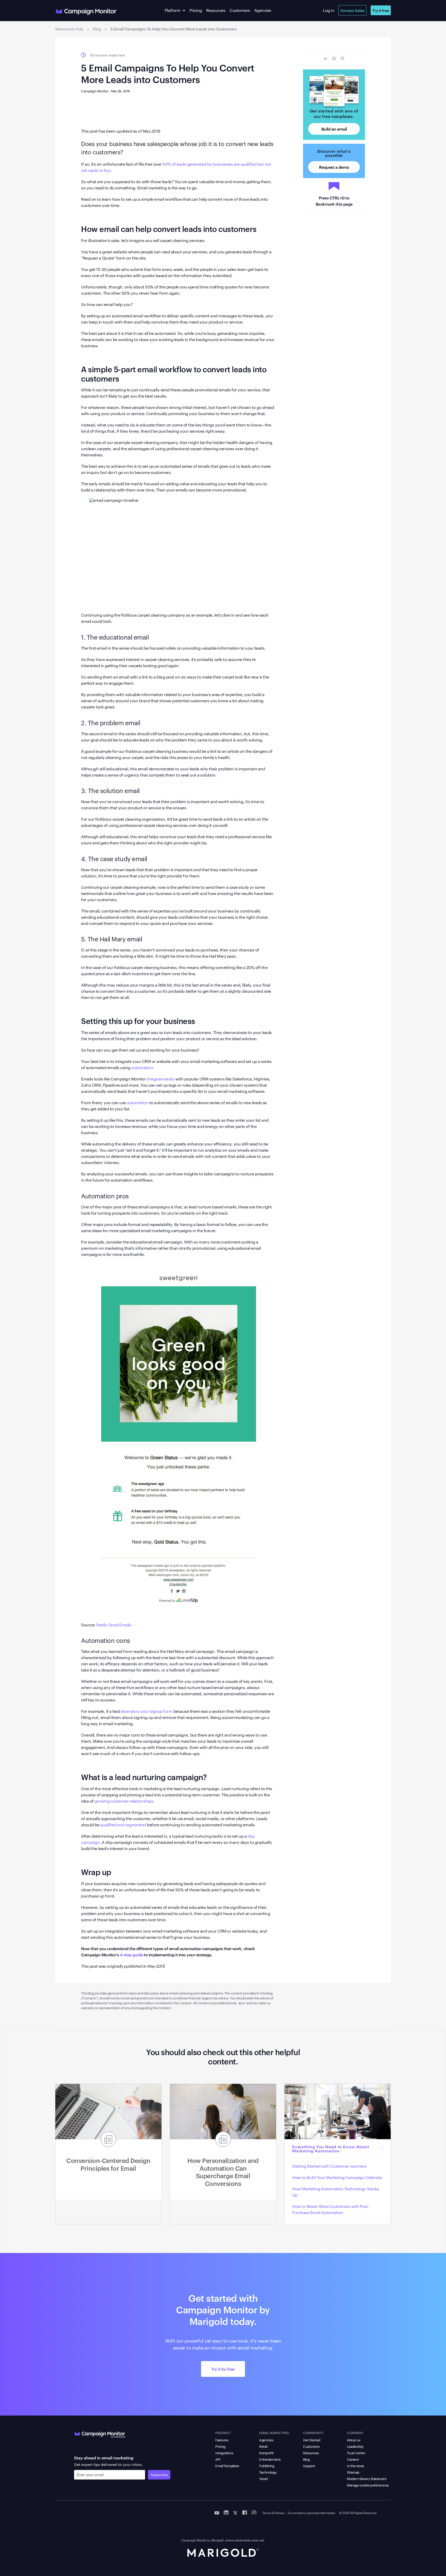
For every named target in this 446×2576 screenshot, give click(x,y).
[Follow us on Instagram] (254, 2512)
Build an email (334, 129)
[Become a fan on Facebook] (245, 2512)
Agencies (263, 10)
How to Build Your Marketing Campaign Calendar (337, 2177)
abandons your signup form (147, 1711)
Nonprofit (266, 2453)
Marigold (217, 2540)
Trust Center (356, 2453)
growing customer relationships (124, 1801)
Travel (263, 2478)
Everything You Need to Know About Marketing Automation (331, 2149)
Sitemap (353, 2472)
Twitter (326, 59)
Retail (263, 2446)
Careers (353, 2459)
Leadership (355, 2446)
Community (313, 2433)
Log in (329, 10)
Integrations (224, 2453)
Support (309, 2466)
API (218, 2459)
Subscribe (159, 2475)
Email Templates (227, 2466)
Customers (240, 10)
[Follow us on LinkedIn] (226, 2512)
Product (223, 2433)
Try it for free (223, 2369)
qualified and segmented (123, 1825)
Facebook (334, 59)
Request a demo (334, 167)
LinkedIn (342, 59)
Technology (268, 2472)
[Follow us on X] (235, 2512)
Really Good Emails (114, 1625)
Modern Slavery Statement (367, 2478)
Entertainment (270, 2459)
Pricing (196, 10)
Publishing (267, 2466)
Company (355, 2433)
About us (353, 2440)
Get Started (312, 2440)
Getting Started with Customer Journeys (329, 2166)
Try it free (381, 10)
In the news (355, 2466)
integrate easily (161, 1079)
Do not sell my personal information (312, 2513)
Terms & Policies (273, 2513)
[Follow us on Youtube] (217, 2512)
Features (222, 2440)
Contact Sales (352, 10)
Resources (216, 10)
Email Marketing (274, 2433)
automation (142, 1067)
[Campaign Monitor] (100, 2434)
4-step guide (131, 1955)
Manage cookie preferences (368, 2485)
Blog (306, 2459)
